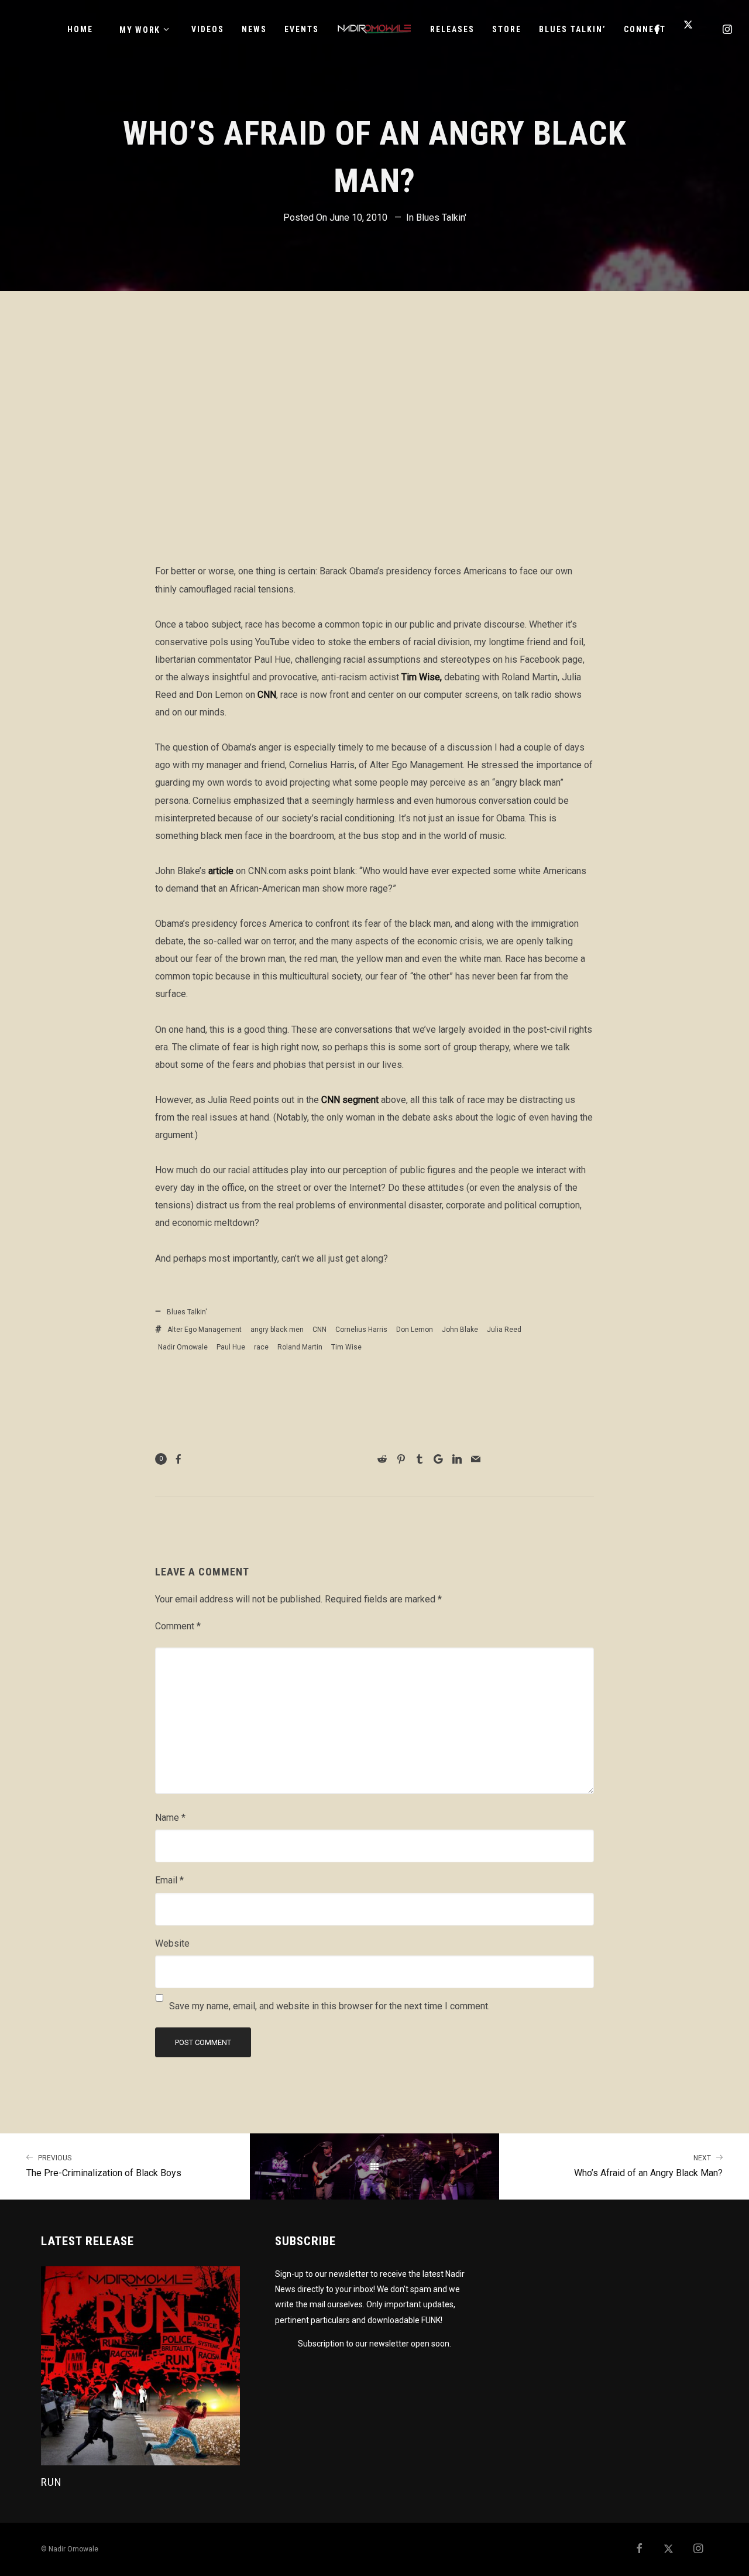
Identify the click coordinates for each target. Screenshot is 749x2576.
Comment (178, 1626)
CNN (267, 695)
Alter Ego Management (205, 1330)
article (221, 871)
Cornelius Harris (361, 1330)
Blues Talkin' (441, 217)
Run (51, 2482)
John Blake (460, 1330)
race (261, 1347)
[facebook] (658, 29)
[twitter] (693, 29)
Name (170, 1818)
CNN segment (350, 1100)
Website (172, 1943)
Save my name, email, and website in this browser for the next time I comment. (329, 2006)
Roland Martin (300, 1347)
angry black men (277, 1330)
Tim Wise (346, 1347)
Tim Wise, (422, 677)
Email (169, 1880)
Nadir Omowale (183, 1347)
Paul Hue (231, 1347)
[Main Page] (375, 2167)
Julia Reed (504, 1330)
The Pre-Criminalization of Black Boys (104, 2166)
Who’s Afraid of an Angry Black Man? (648, 2166)
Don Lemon (415, 1330)
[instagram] (728, 29)
